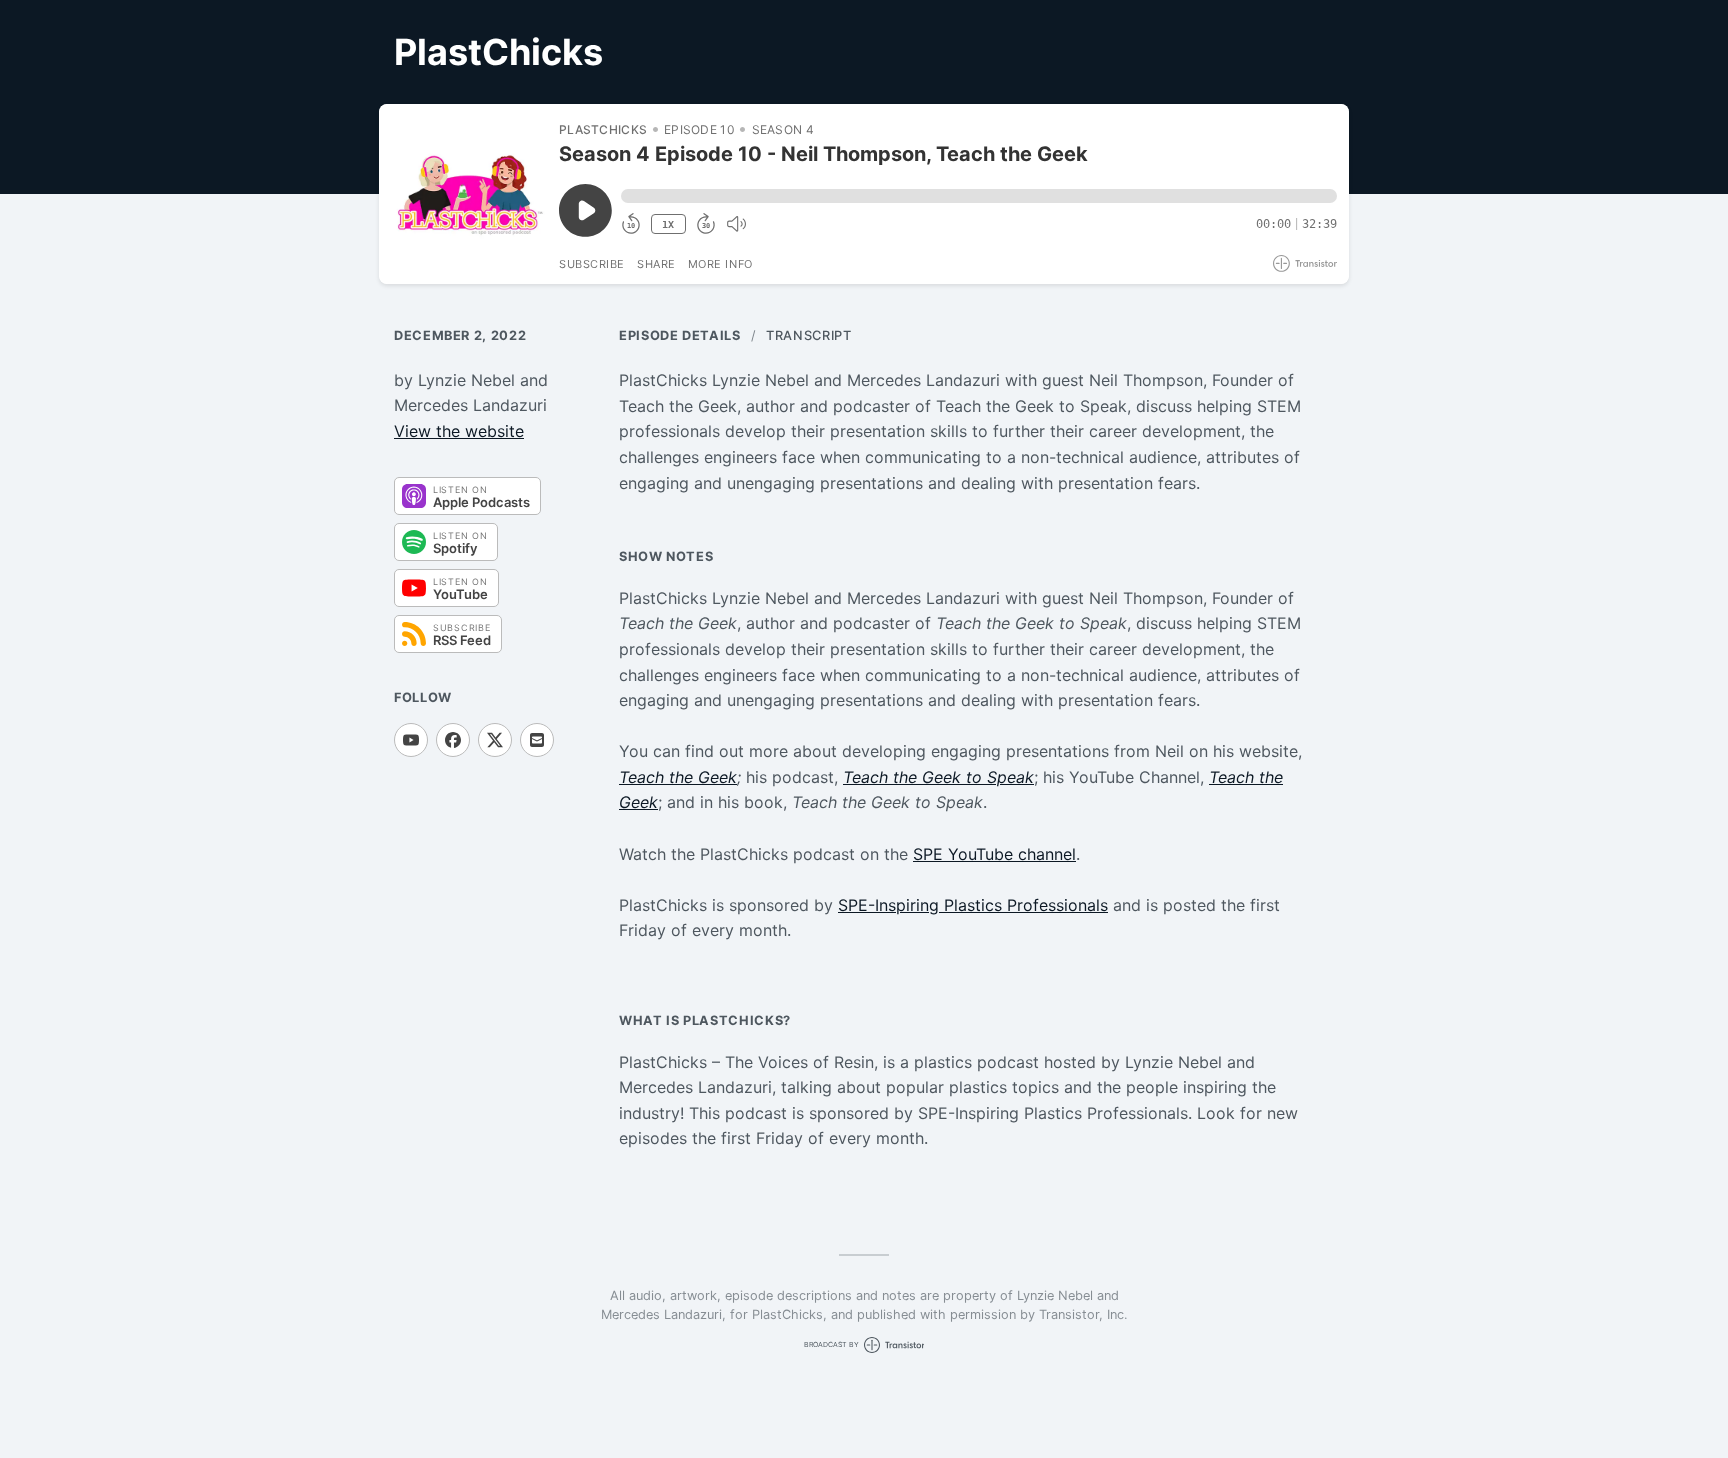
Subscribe (592, 264)
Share (656, 264)
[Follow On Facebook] (453, 740)
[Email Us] (537, 740)
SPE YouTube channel (994, 854)
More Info (720, 264)
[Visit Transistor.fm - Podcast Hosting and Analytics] (1305, 263)
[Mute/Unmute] (736, 224)
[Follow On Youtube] (411, 740)
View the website (459, 431)
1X (668, 224)
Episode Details (680, 335)
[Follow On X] (495, 740)
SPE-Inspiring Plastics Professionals (973, 905)
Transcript (808, 335)
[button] (979, 196)
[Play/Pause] (468, 194)
